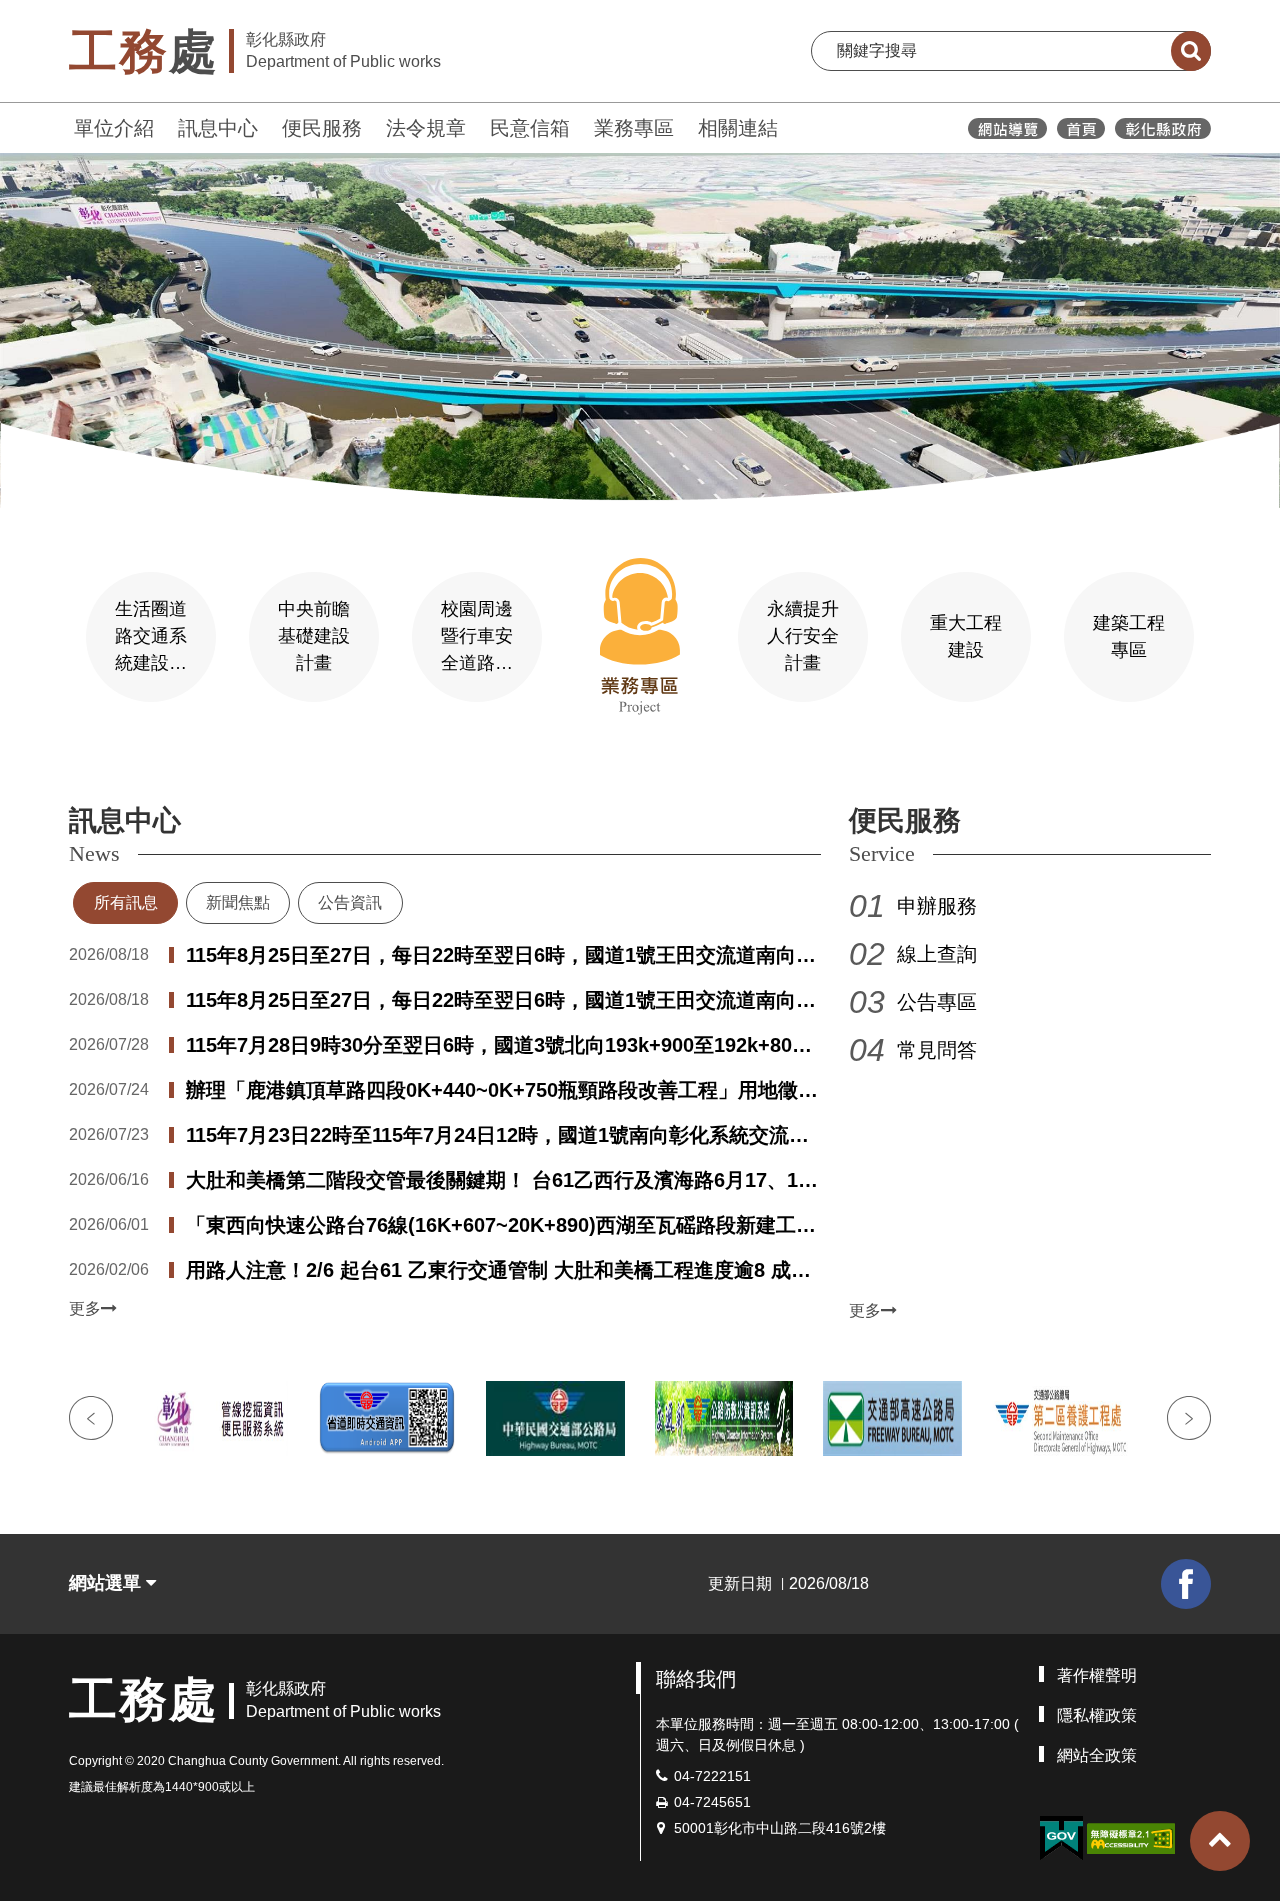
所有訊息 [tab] (126, 902)
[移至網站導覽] (1007, 128)
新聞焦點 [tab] (238, 902)
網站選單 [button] (107, 1583)
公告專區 (937, 1002)
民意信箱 (530, 128)
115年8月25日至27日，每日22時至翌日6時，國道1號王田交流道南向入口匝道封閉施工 (501, 1002)
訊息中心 (218, 128)
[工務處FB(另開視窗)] (1186, 1584)
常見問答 (937, 1050)
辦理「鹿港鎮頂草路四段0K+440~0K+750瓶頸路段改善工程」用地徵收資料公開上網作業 (502, 1092)
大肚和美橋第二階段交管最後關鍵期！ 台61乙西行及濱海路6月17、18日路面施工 (497, 1182)
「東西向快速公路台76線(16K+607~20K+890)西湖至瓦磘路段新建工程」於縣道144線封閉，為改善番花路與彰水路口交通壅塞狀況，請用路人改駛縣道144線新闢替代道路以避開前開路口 (502, 1227)
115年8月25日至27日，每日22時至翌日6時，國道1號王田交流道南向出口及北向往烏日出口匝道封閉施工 (501, 957)
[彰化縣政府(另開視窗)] (1162, 128)
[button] (1220, 1841)
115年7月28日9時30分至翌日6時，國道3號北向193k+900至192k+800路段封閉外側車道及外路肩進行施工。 (494, 1047)
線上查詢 (937, 954)
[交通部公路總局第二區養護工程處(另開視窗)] (1061, 1418)
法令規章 (426, 128)
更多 (85, 1308)
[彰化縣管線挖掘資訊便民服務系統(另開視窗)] (218, 1418)
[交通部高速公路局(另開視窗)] (892, 1418)
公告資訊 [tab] (350, 902)
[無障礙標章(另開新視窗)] (1131, 1836)
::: (60, 125)
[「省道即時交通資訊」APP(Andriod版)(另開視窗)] (387, 1418)
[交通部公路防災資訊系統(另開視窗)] (724, 1418)
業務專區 (634, 128)
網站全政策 (1097, 1755)
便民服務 (322, 128)
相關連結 (738, 128)
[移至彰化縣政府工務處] (1081, 128)
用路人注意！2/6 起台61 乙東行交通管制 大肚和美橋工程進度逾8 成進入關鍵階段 (498, 1272)
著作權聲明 (1097, 1675)
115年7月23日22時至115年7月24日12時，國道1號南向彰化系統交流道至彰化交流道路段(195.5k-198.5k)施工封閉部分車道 (497, 1137)
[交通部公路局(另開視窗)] (555, 1418)
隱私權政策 (1097, 1715)
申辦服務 (937, 906)
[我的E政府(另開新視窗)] (1061, 1838)
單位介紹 (114, 128)
